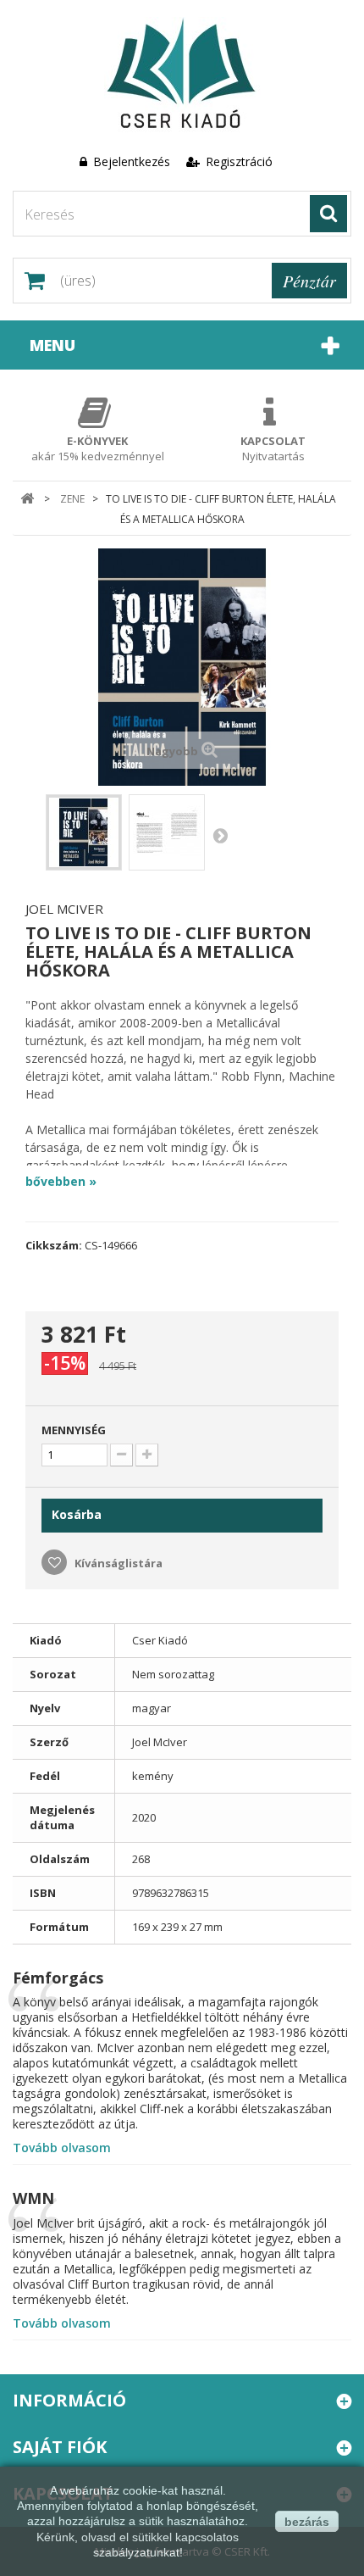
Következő (220, 835)
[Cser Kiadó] (182, 75)
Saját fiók (60, 2447)
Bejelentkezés (132, 161)
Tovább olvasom (62, 2148)
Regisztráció (237, 161)
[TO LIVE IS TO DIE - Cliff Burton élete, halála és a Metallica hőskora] (84, 832)
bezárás (307, 2522)
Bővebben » (61, 1181)
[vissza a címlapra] (27, 499)
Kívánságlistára (117, 1563)
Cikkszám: (54, 1245)
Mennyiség (74, 1430)
